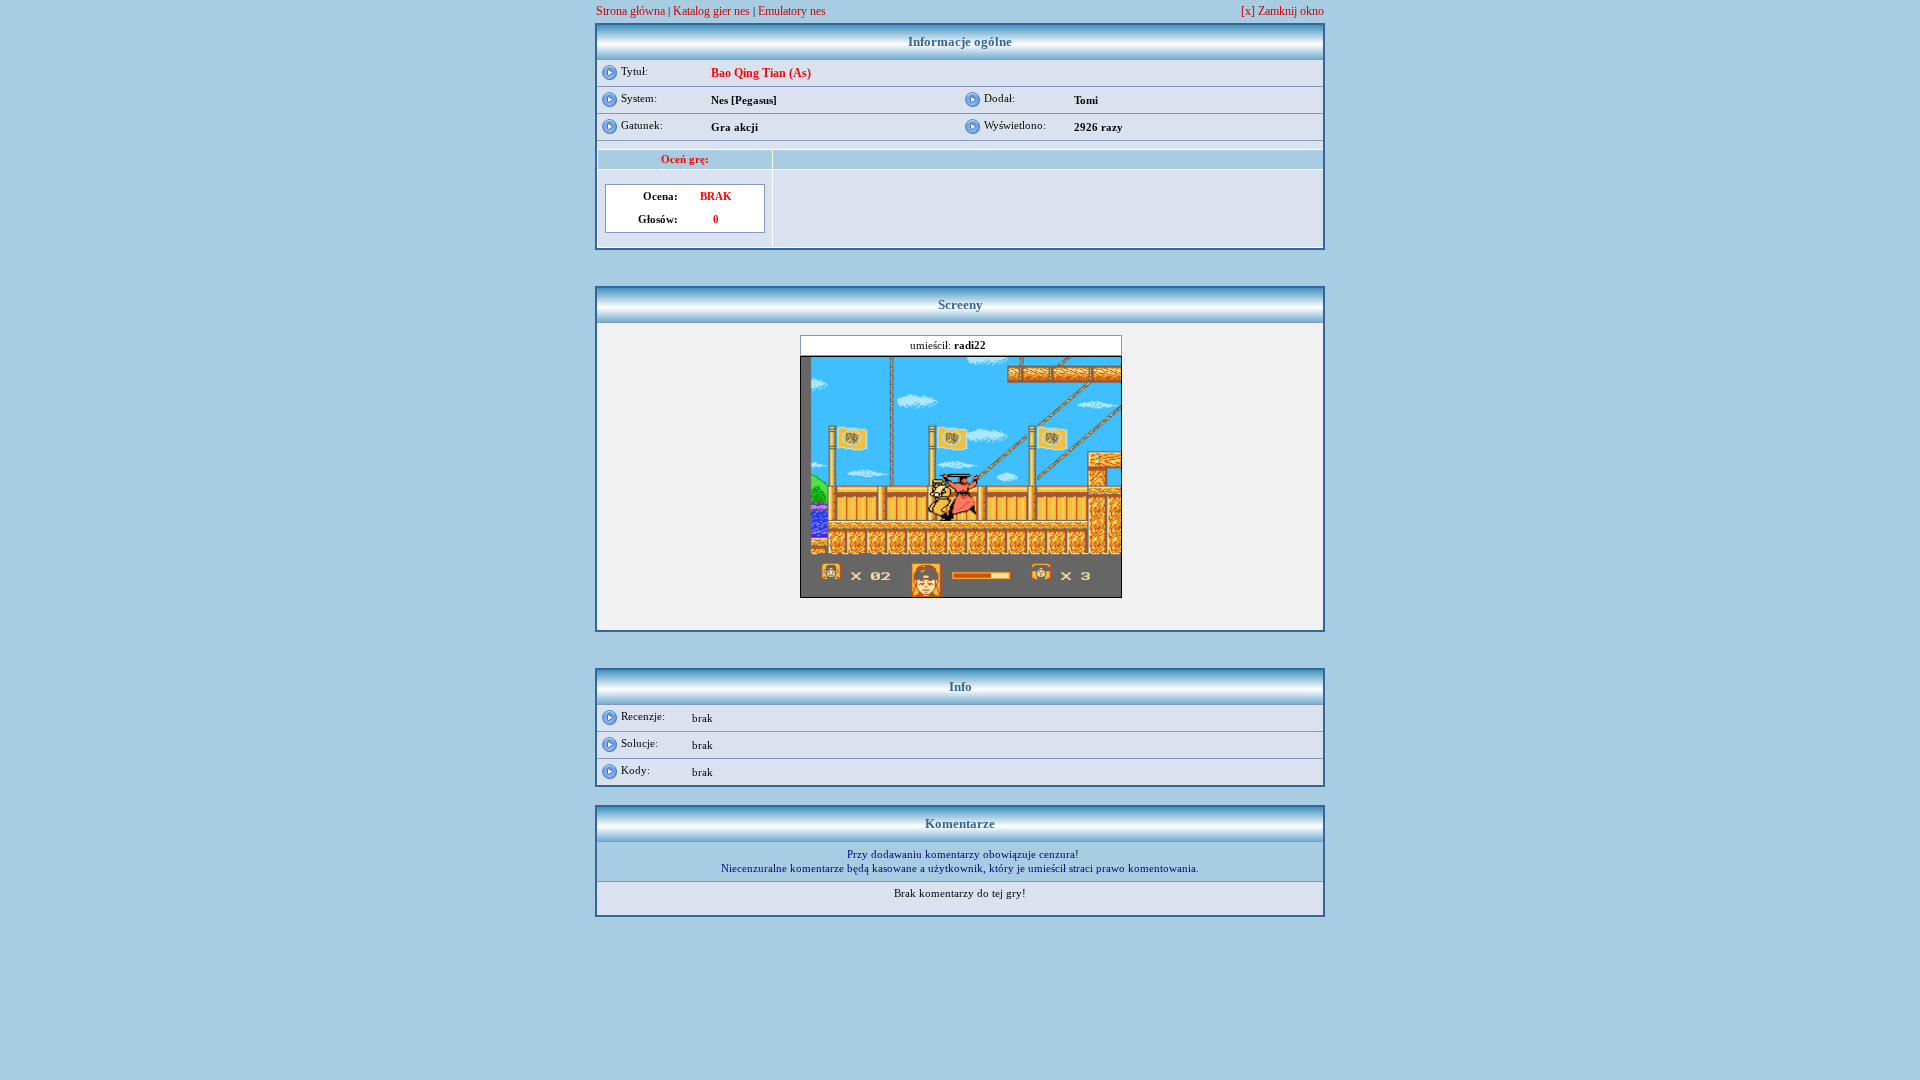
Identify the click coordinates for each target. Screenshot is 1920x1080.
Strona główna (630, 11)
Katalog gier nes (711, 11)
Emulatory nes (792, 11)
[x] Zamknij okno (1282, 11)
